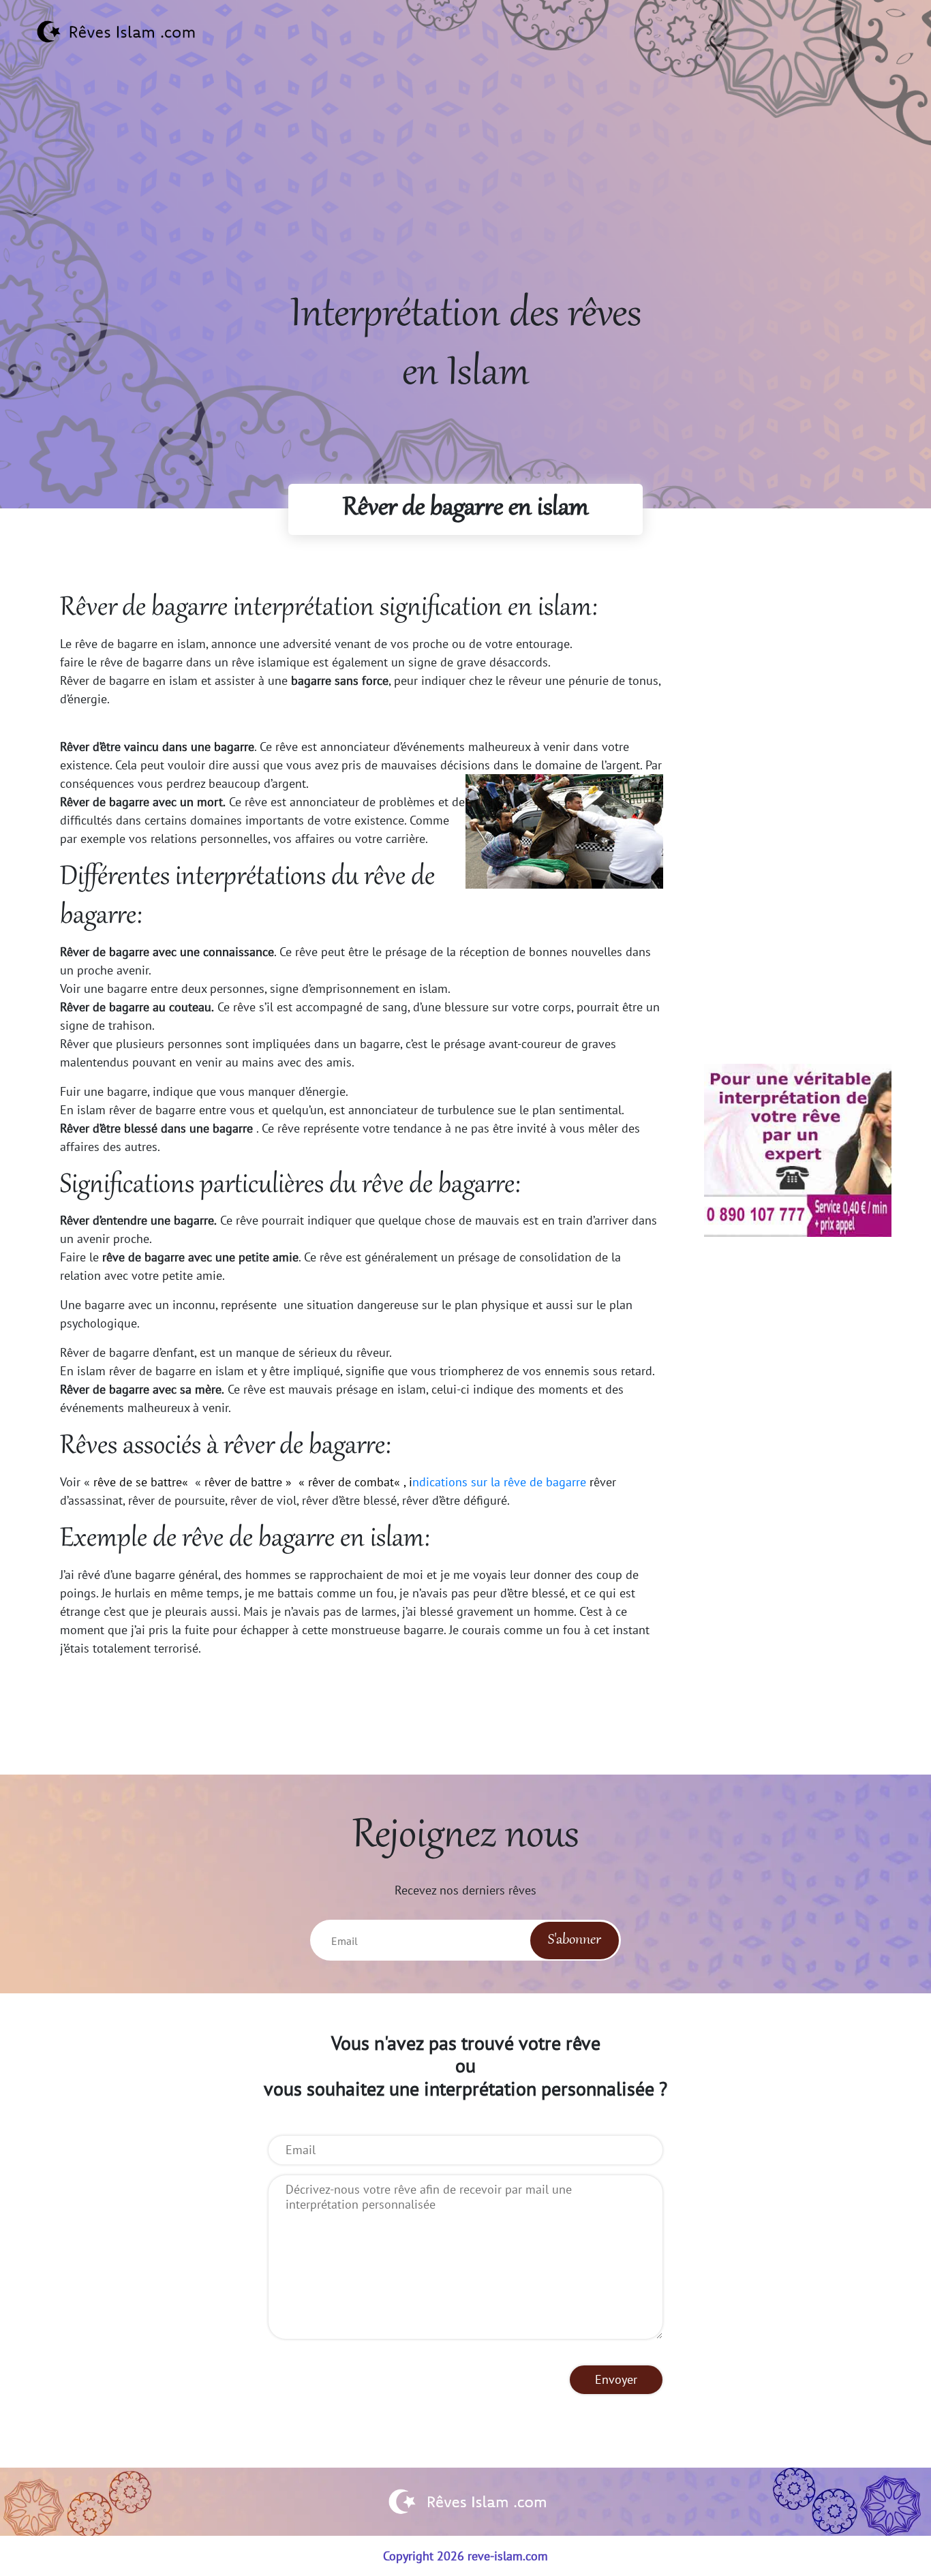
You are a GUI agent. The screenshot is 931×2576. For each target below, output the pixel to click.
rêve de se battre (138, 1482)
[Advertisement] (465, 191)
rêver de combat (351, 1482)
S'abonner (575, 1940)
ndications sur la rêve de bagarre (499, 1482)
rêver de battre (243, 1482)
